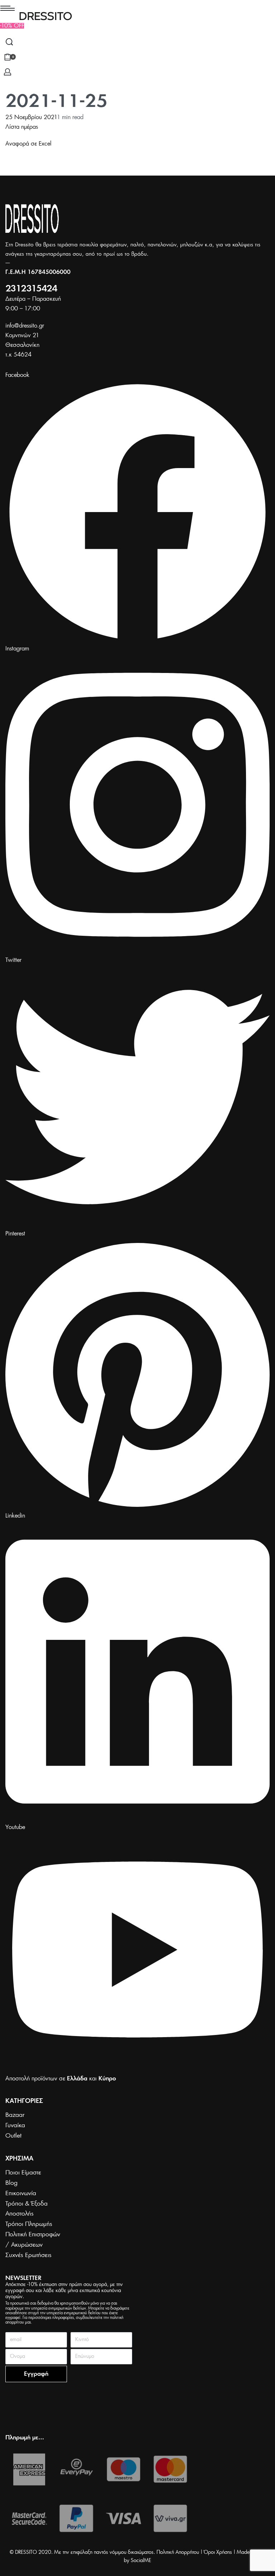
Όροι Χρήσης (218, 2552)
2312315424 (31, 289)
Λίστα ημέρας (22, 127)
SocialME (141, 2561)
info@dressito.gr (25, 326)
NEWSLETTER (23, 2278)
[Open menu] (8, 8)
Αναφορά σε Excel (28, 144)
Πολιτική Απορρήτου (178, 2552)
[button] (12, 26)
